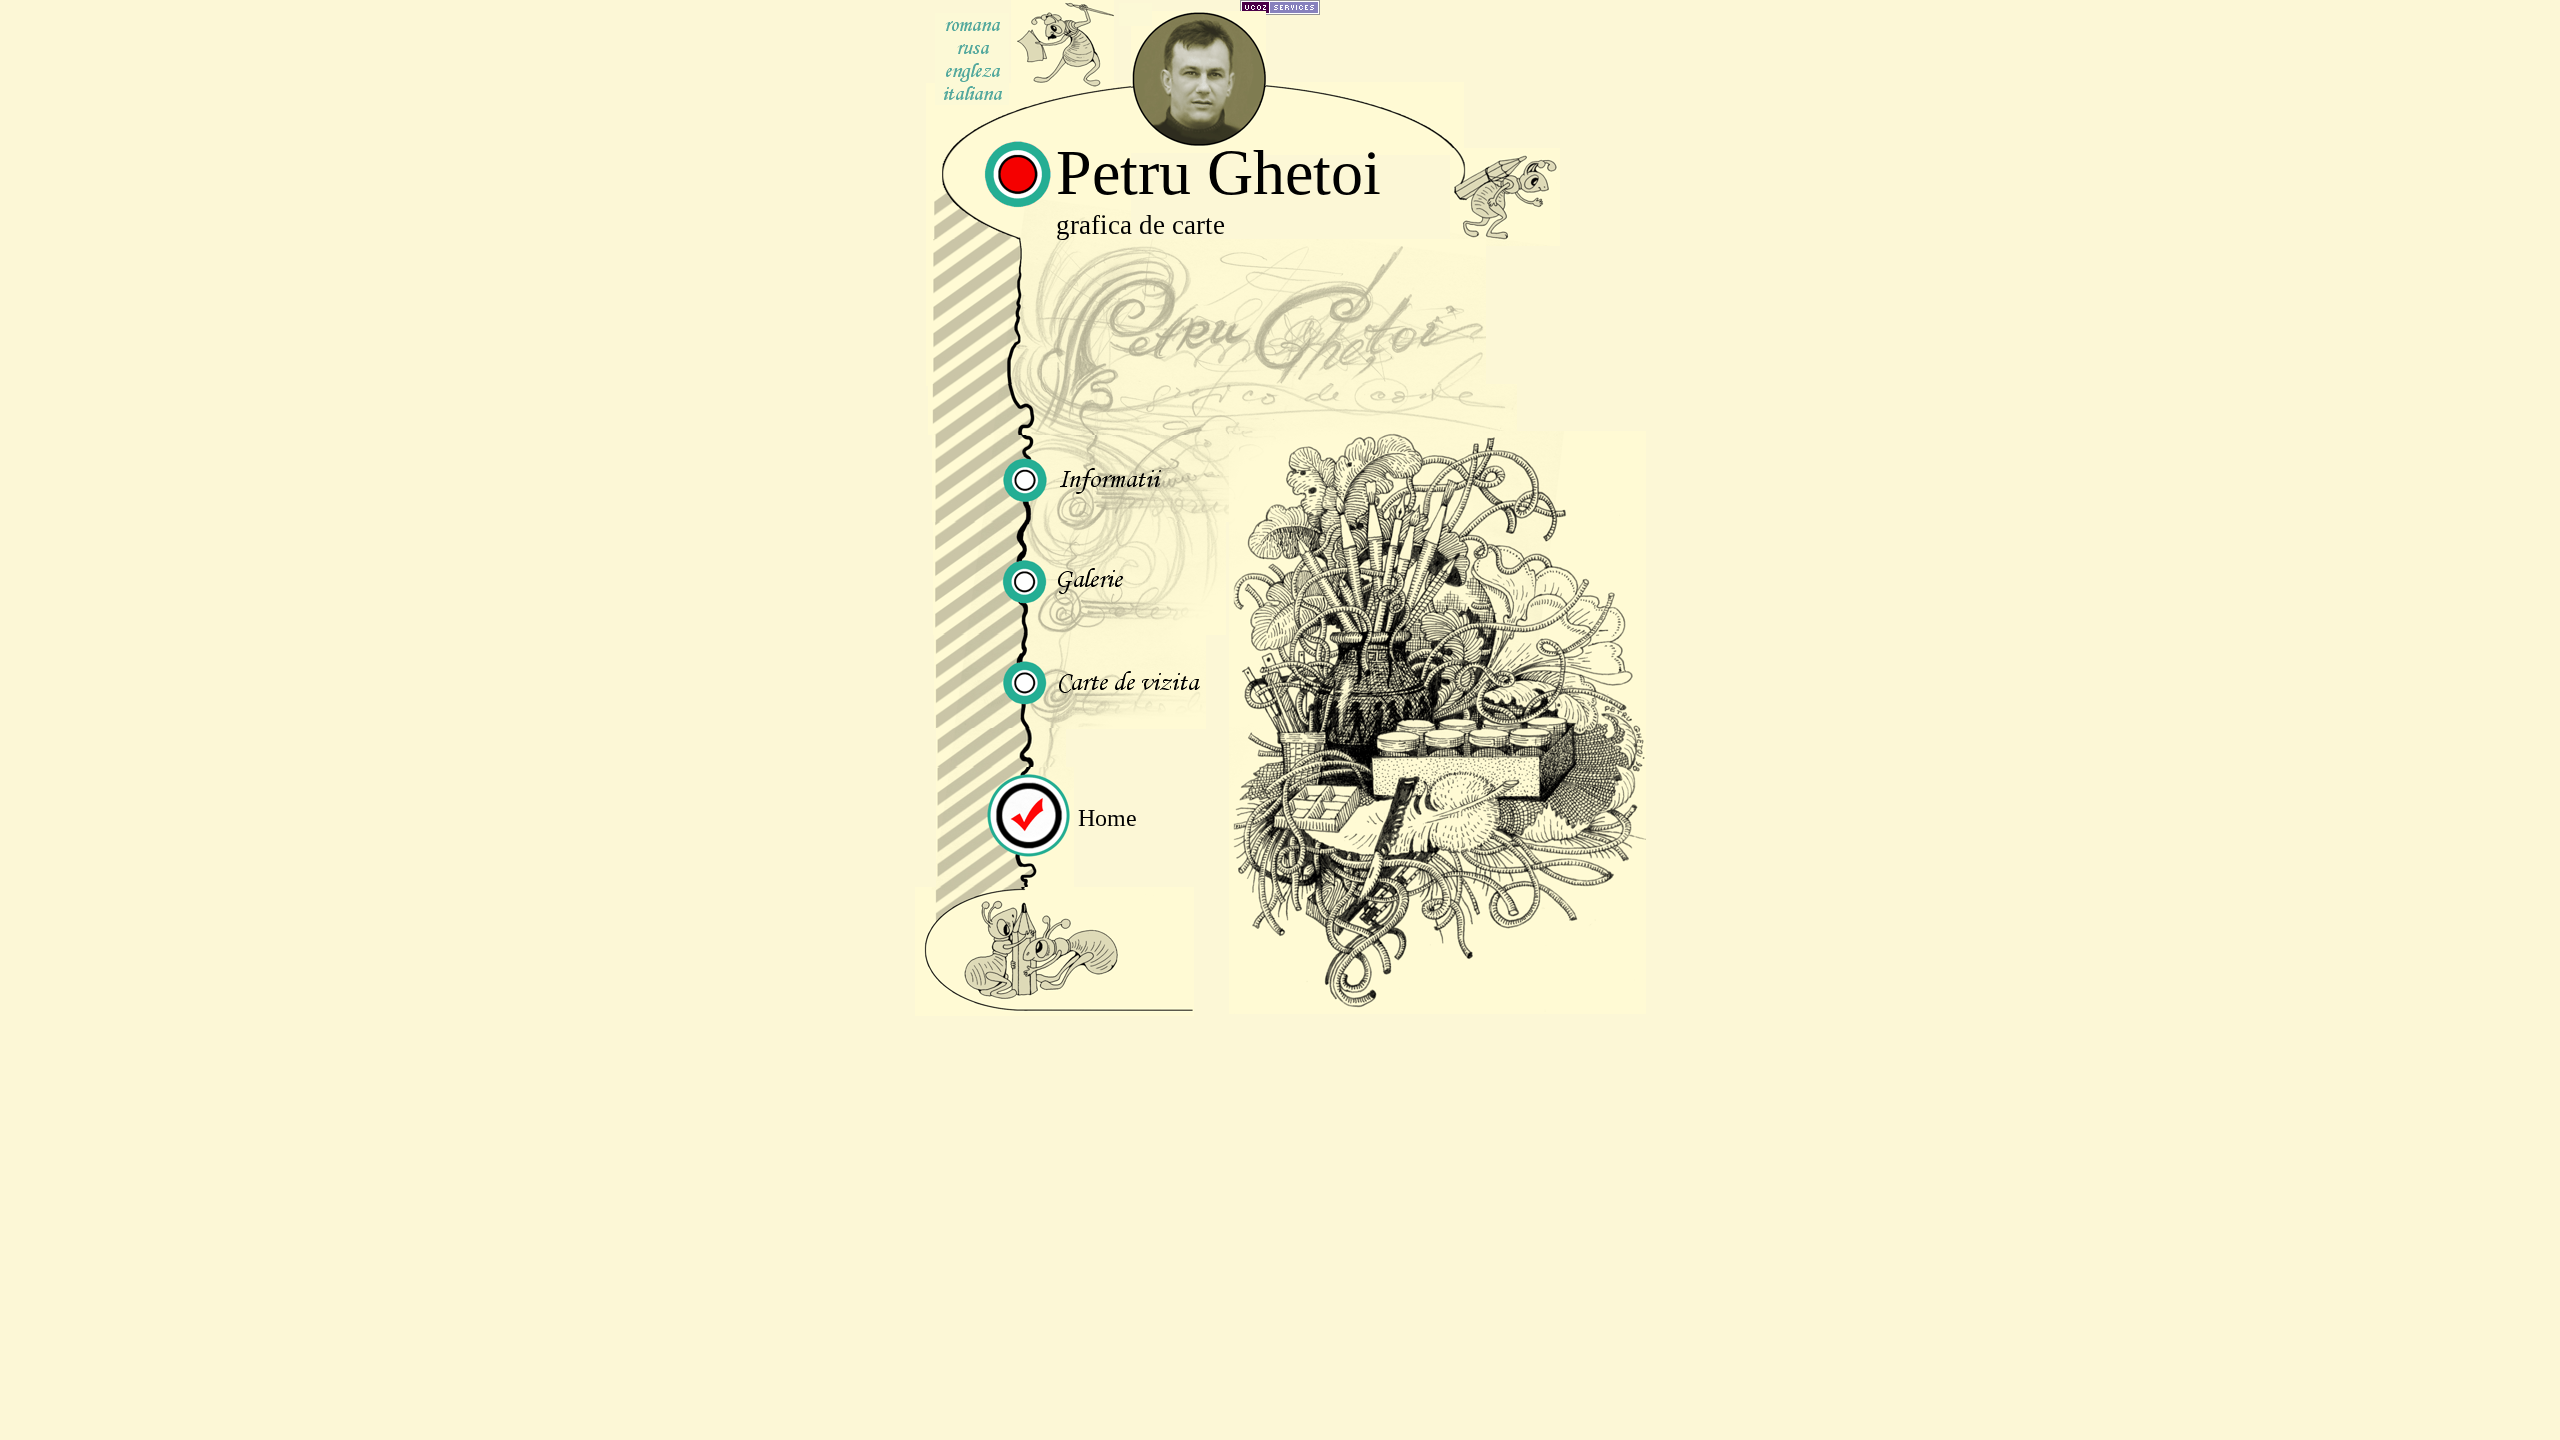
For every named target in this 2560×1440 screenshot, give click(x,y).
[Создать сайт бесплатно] (1280, 9)
